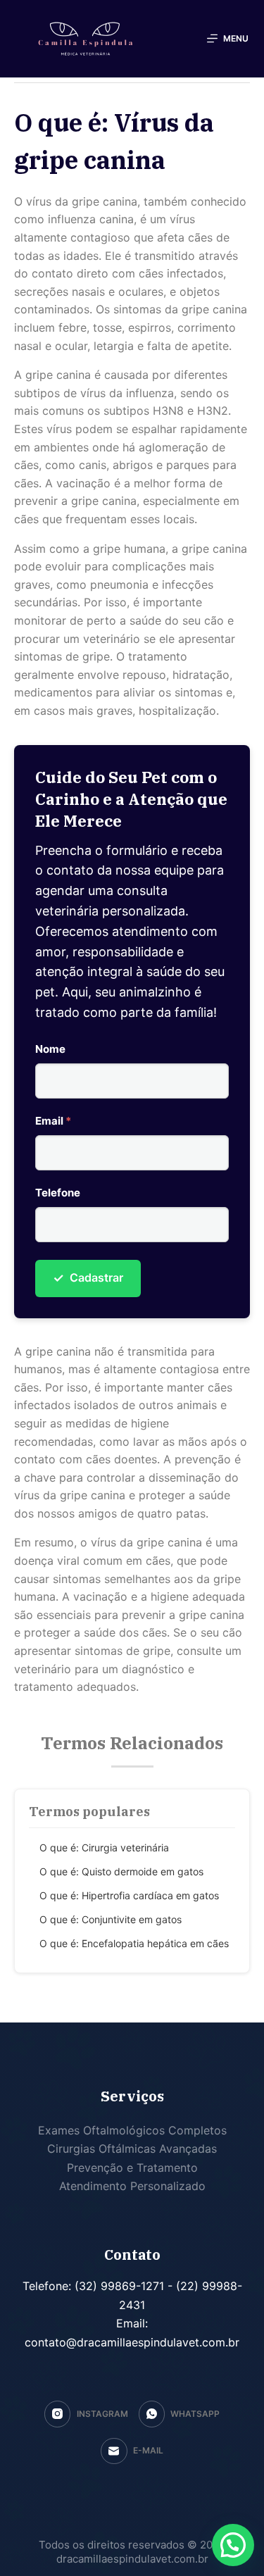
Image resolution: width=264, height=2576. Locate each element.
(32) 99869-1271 (118, 2286)
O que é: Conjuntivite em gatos (111, 1919)
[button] (233, 2545)
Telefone (58, 1193)
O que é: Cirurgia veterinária (104, 1847)
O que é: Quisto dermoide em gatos (121, 1871)
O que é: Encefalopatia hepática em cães (134, 1943)
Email (53, 1121)
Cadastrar (88, 1278)
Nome (50, 1049)
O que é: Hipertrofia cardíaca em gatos (129, 1895)
